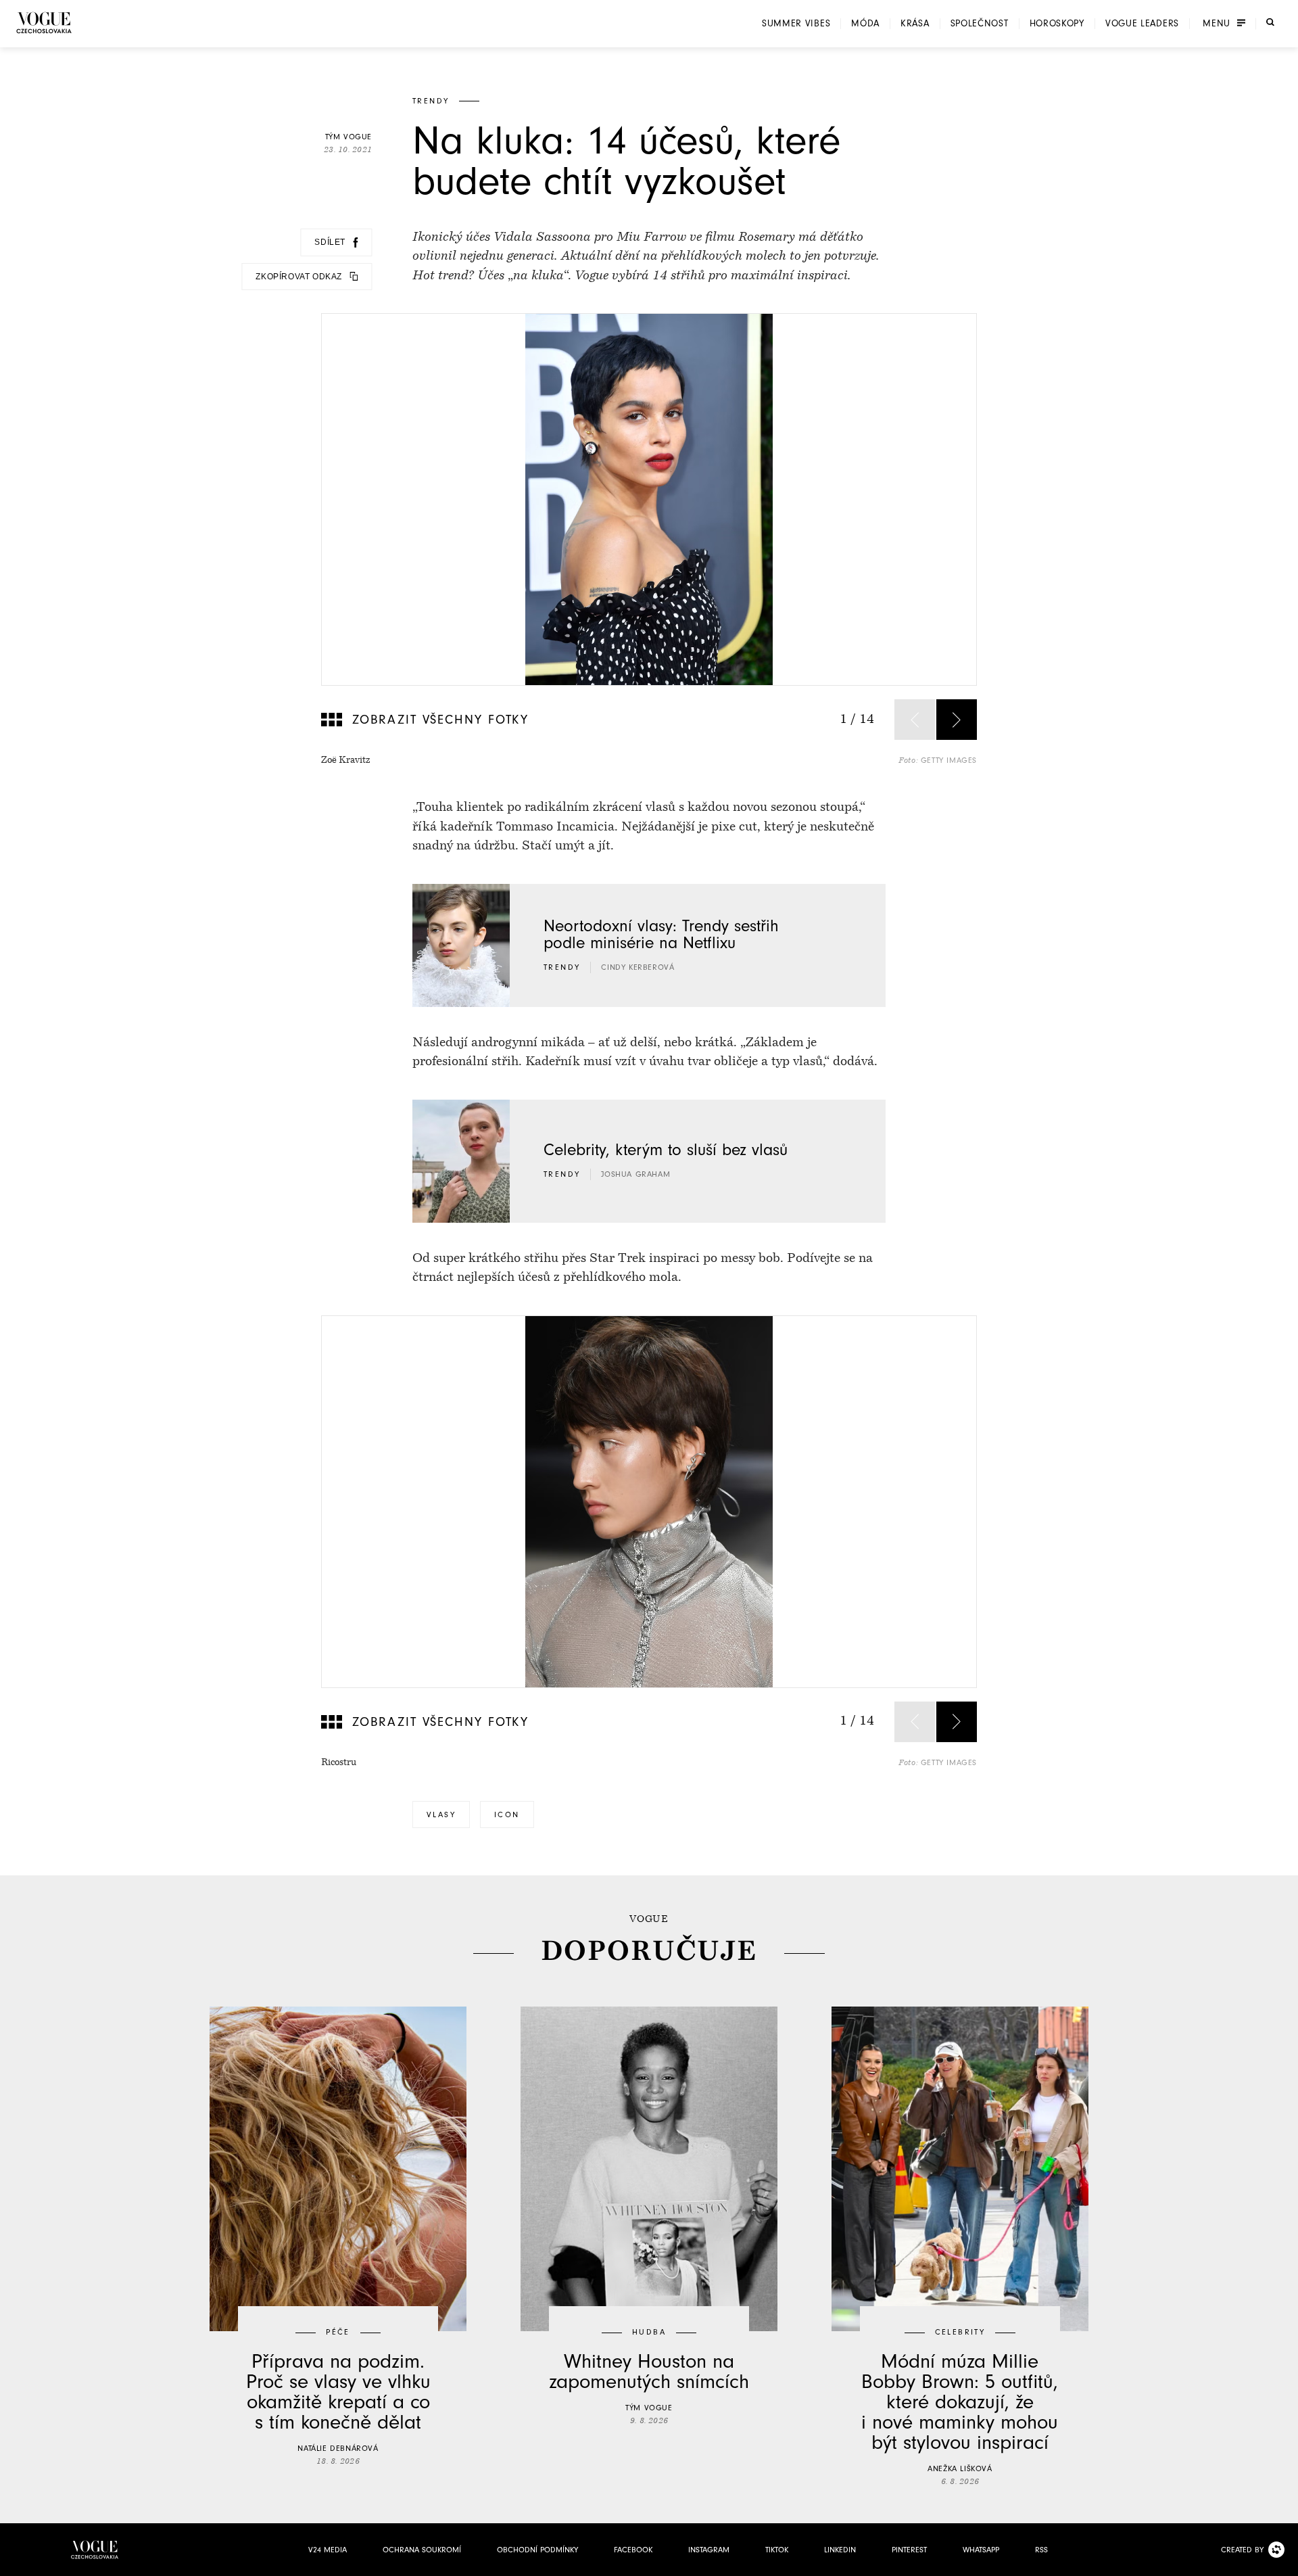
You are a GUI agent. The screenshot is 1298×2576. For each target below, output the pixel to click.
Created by (1242, 2550)
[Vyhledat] (1270, 22)
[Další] (957, 720)
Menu (1217, 24)
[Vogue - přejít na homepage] (44, 23)
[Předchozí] (915, 720)
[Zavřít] (1284, 2562)
